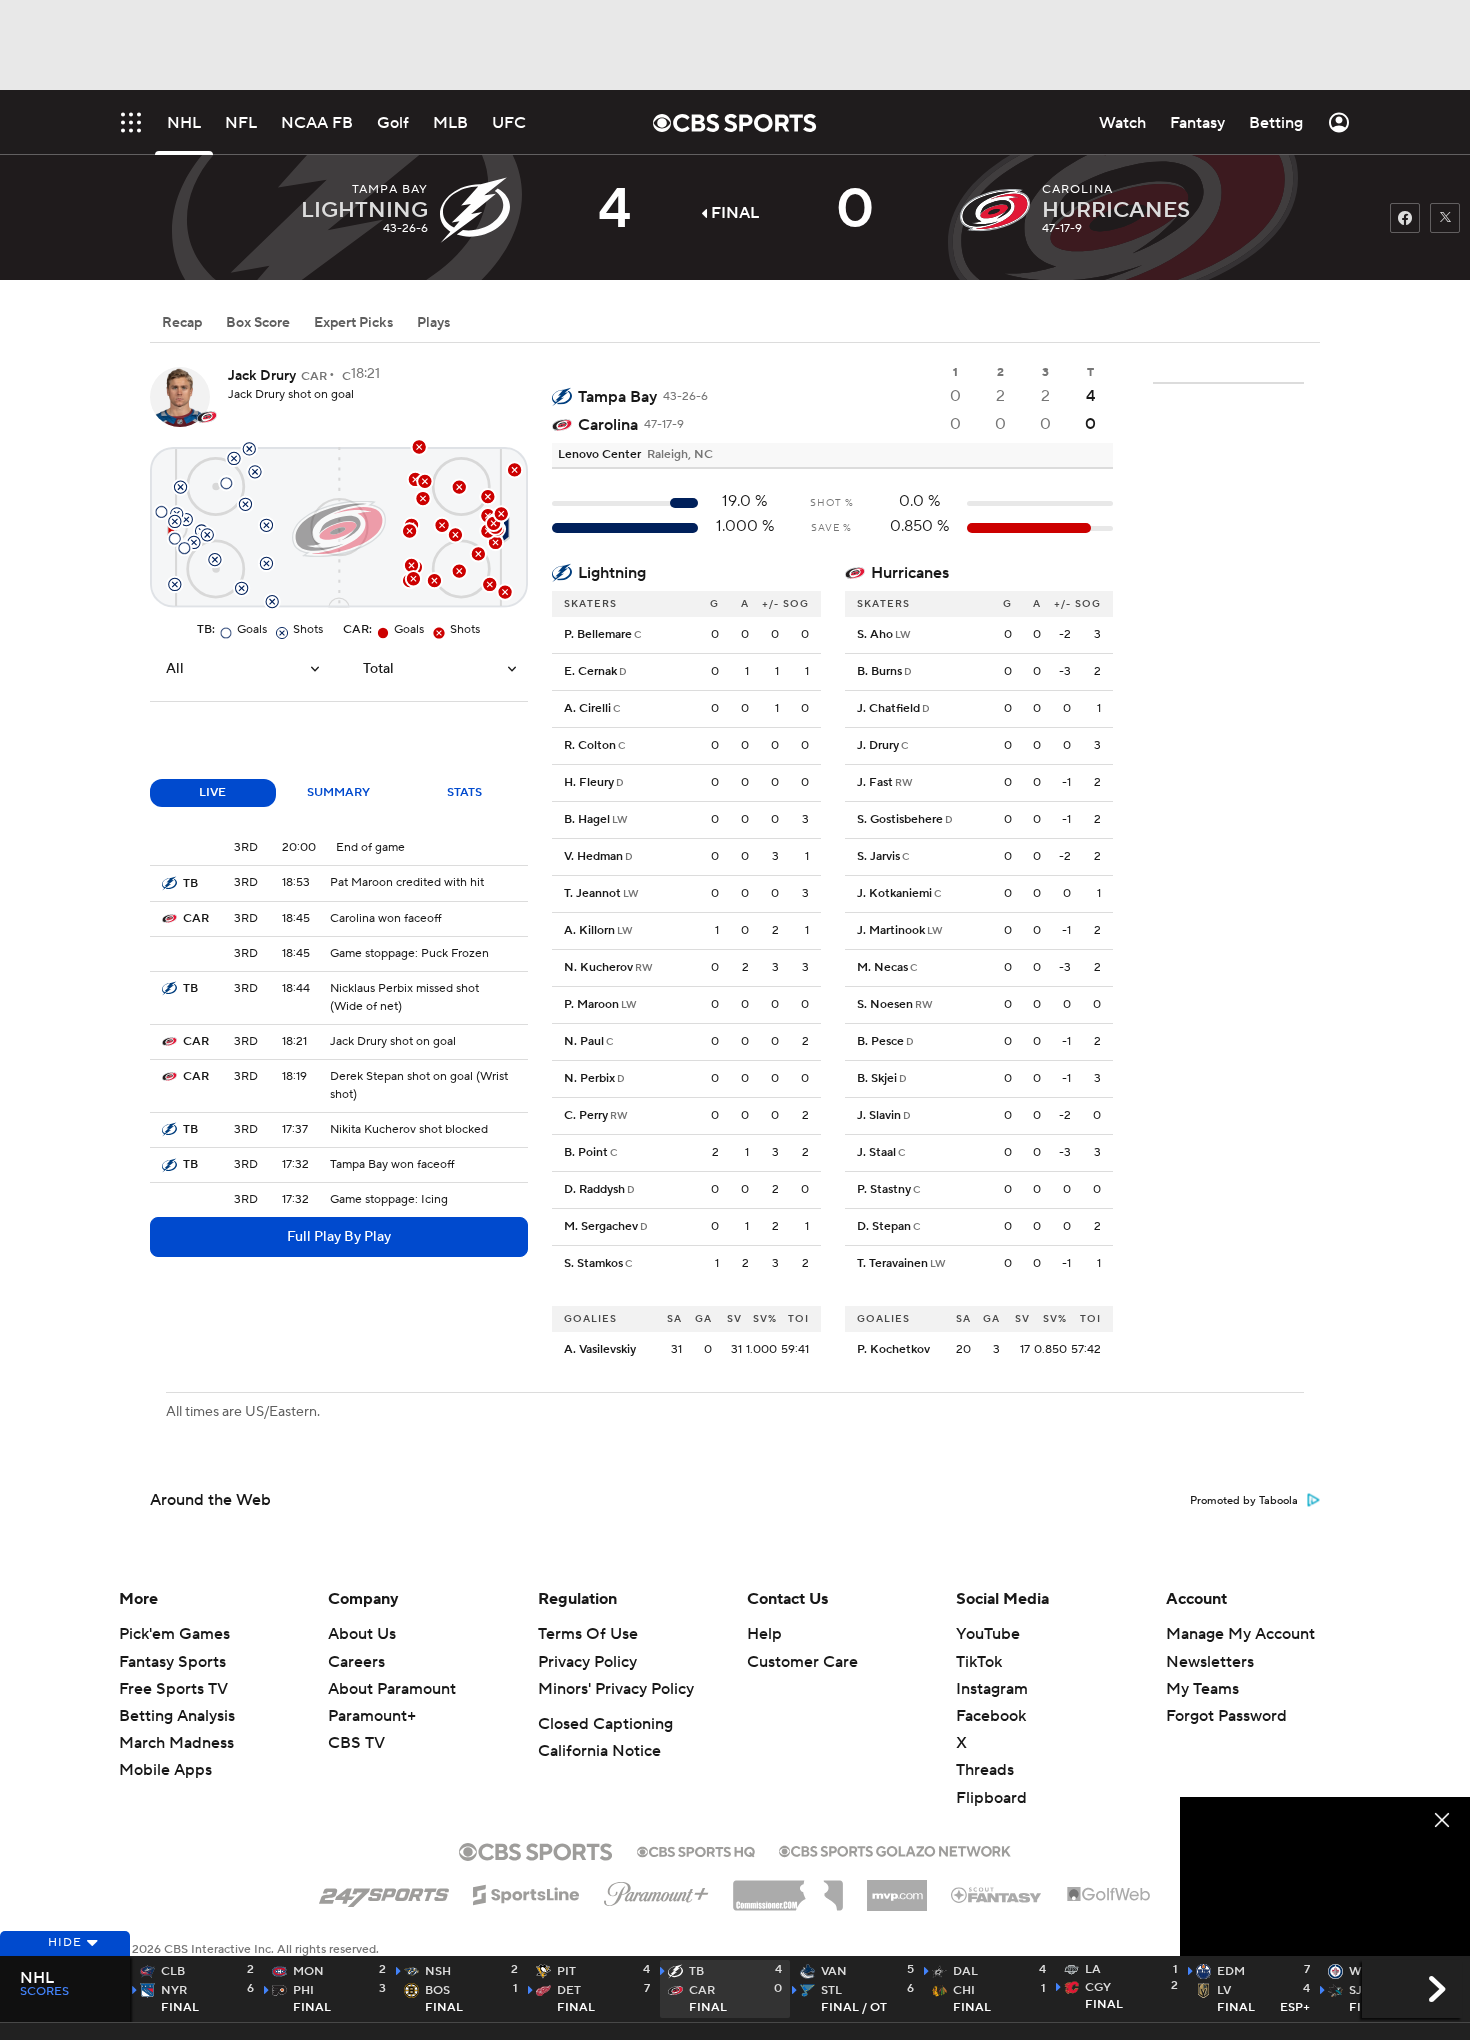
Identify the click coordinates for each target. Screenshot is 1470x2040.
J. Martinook (891, 930)
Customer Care (802, 1662)
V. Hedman (593, 856)
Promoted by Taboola (1244, 1501)
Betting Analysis (177, 1716)
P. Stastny (884, 1189)
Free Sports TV (173, 1689)
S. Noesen (885, 1004)
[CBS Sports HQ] (696, 1850)
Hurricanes (910, 573)
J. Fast (875, 782)
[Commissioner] (788, 1888)
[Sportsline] (526, 1892)
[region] (1325, 1878)
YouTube (988, 1634)
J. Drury (878, 745)
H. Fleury (589, 782)
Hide (65, 1942)
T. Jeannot (592, 893)
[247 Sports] (384, 1891)
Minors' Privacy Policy (616, 1689)
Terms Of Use (588, 1634)
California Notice (599, 1751)
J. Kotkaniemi (894, 893)
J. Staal (876, 1152)
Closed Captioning (605, 1724)
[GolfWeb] (1109, 1895)
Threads (985, 1770)
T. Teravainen (892, 1263)
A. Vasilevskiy (600, 1349)
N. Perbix (589, 1078)
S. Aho (875, 634)
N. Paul (584, 1041)
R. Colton (590, 745)
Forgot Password (1226, 1716)
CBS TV (356, 1743)
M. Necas (882, 967)
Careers (356, 1662)
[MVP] (897, 1888)
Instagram (992, 1689)
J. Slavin (879, 1115)
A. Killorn (589, 930)
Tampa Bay (617, 397)
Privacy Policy (587, 1662)
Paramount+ (372, 1716)
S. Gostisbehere (900, 819)
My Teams (1202, 1689)
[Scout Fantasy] (997, 1894)
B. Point (586, 1152)
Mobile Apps (165, 1770)
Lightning (612, 573)
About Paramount (392, 1689)
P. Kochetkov (893, 1349)
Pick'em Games (174, 1634)
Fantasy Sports (172, 1662)
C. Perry (586, 1115)
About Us (362, 1634)
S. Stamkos (593, 1263)
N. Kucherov (598, 967)
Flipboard (991, 1798)
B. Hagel (587, 819)
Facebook (991, 1716)
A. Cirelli (587, 708)
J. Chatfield (888, 708)
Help (764, 1634)
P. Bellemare (598, 634)
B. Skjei (877, 1078)
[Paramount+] (656, 1890)
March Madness (176, 1743)
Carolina (608, 425)
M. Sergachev (601, 1226)
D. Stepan (884, 1226)
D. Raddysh (594, 1189)
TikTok (979, 1662)
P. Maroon (591, 1004)
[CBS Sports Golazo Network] (895, 1849)
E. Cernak (590, 671)
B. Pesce (880, 1041)
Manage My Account (1240, 1634)
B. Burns (879, 671)
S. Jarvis (878, 856)
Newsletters (1210, 1662)
